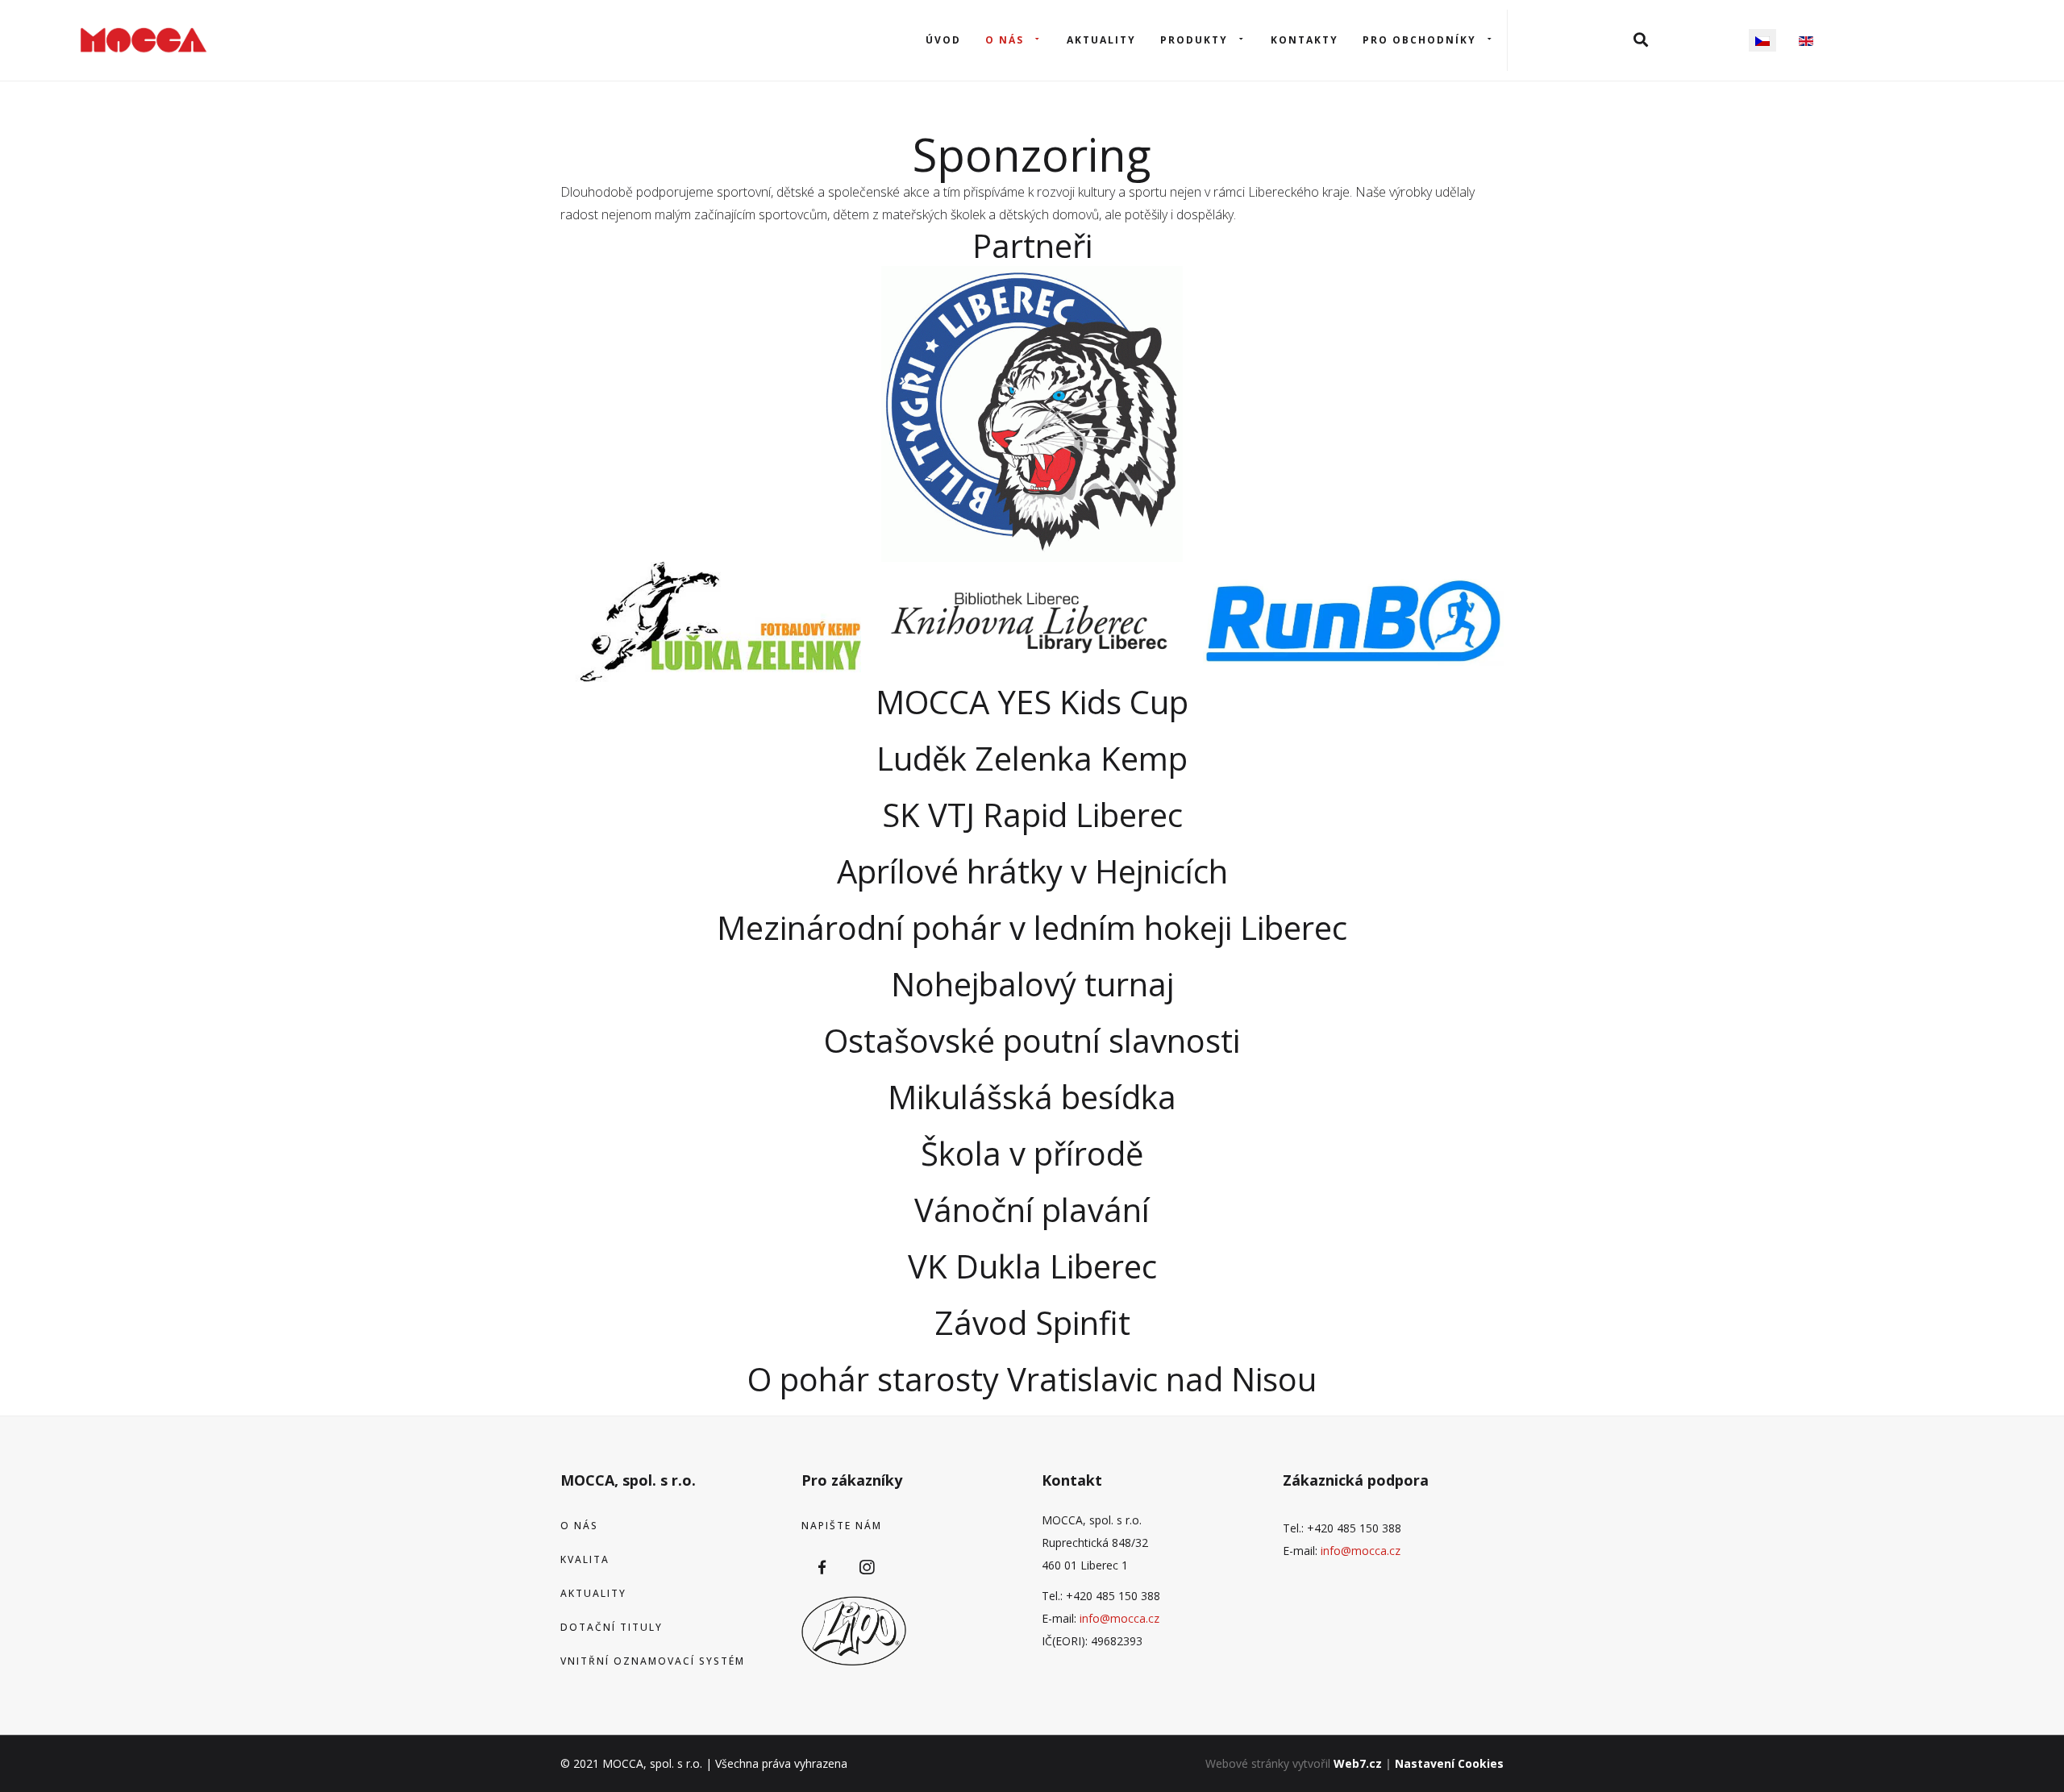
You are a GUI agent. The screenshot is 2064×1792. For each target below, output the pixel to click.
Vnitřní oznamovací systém (653, 1661)
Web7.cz (1358, 1763)
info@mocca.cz (1119, 1618)
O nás (1005, 40)
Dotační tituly (612, 1627)
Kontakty (1305, 40)
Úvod (943, 40)
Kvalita (585, 1559)
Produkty (1194, 40)
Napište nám (842, 1526)
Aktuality (1101, 40)
